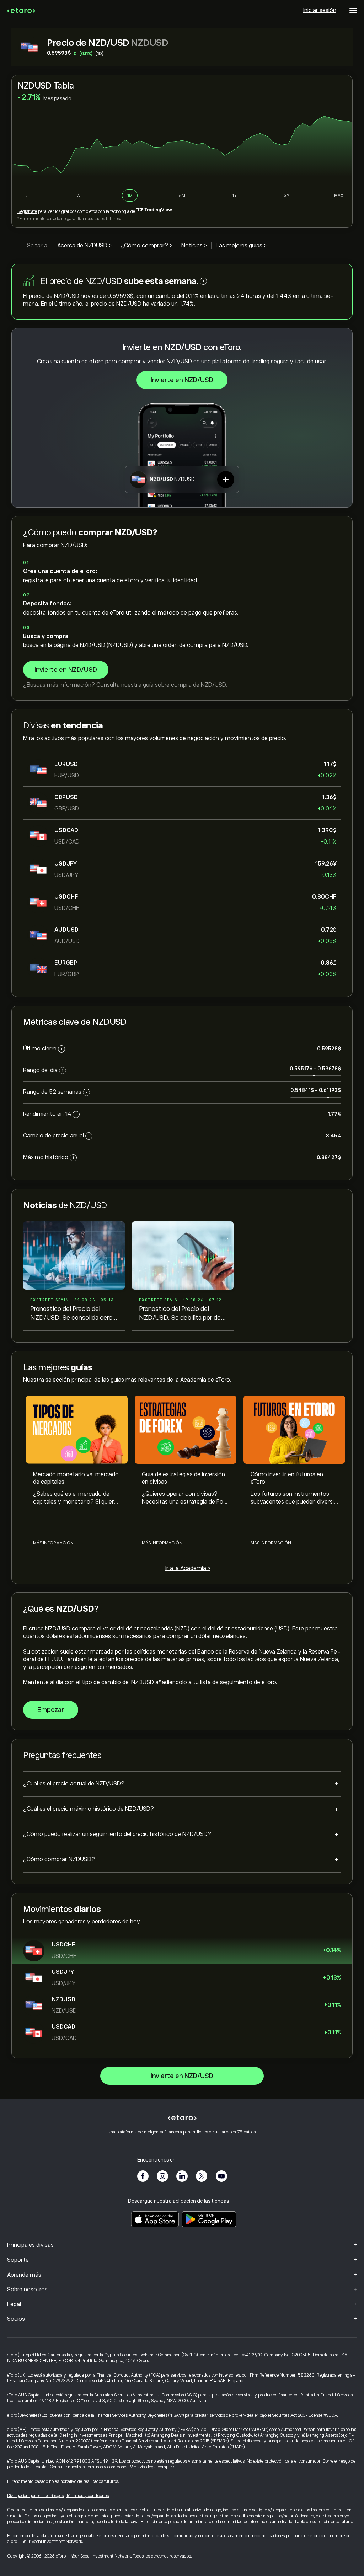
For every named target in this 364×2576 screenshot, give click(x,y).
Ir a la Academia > (188, 1568)
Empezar (51, 1710)
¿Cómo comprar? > (146, 246)
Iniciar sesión (320, 10)
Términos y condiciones (107, 2467)
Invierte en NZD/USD (182, 380)
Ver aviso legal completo (153, 2467)
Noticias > (194, 246)
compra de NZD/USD (198, 685)
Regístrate (27, 211)
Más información (53, 1543)
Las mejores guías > (241, 246)
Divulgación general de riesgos (35, 2496)
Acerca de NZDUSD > (84, 246)
